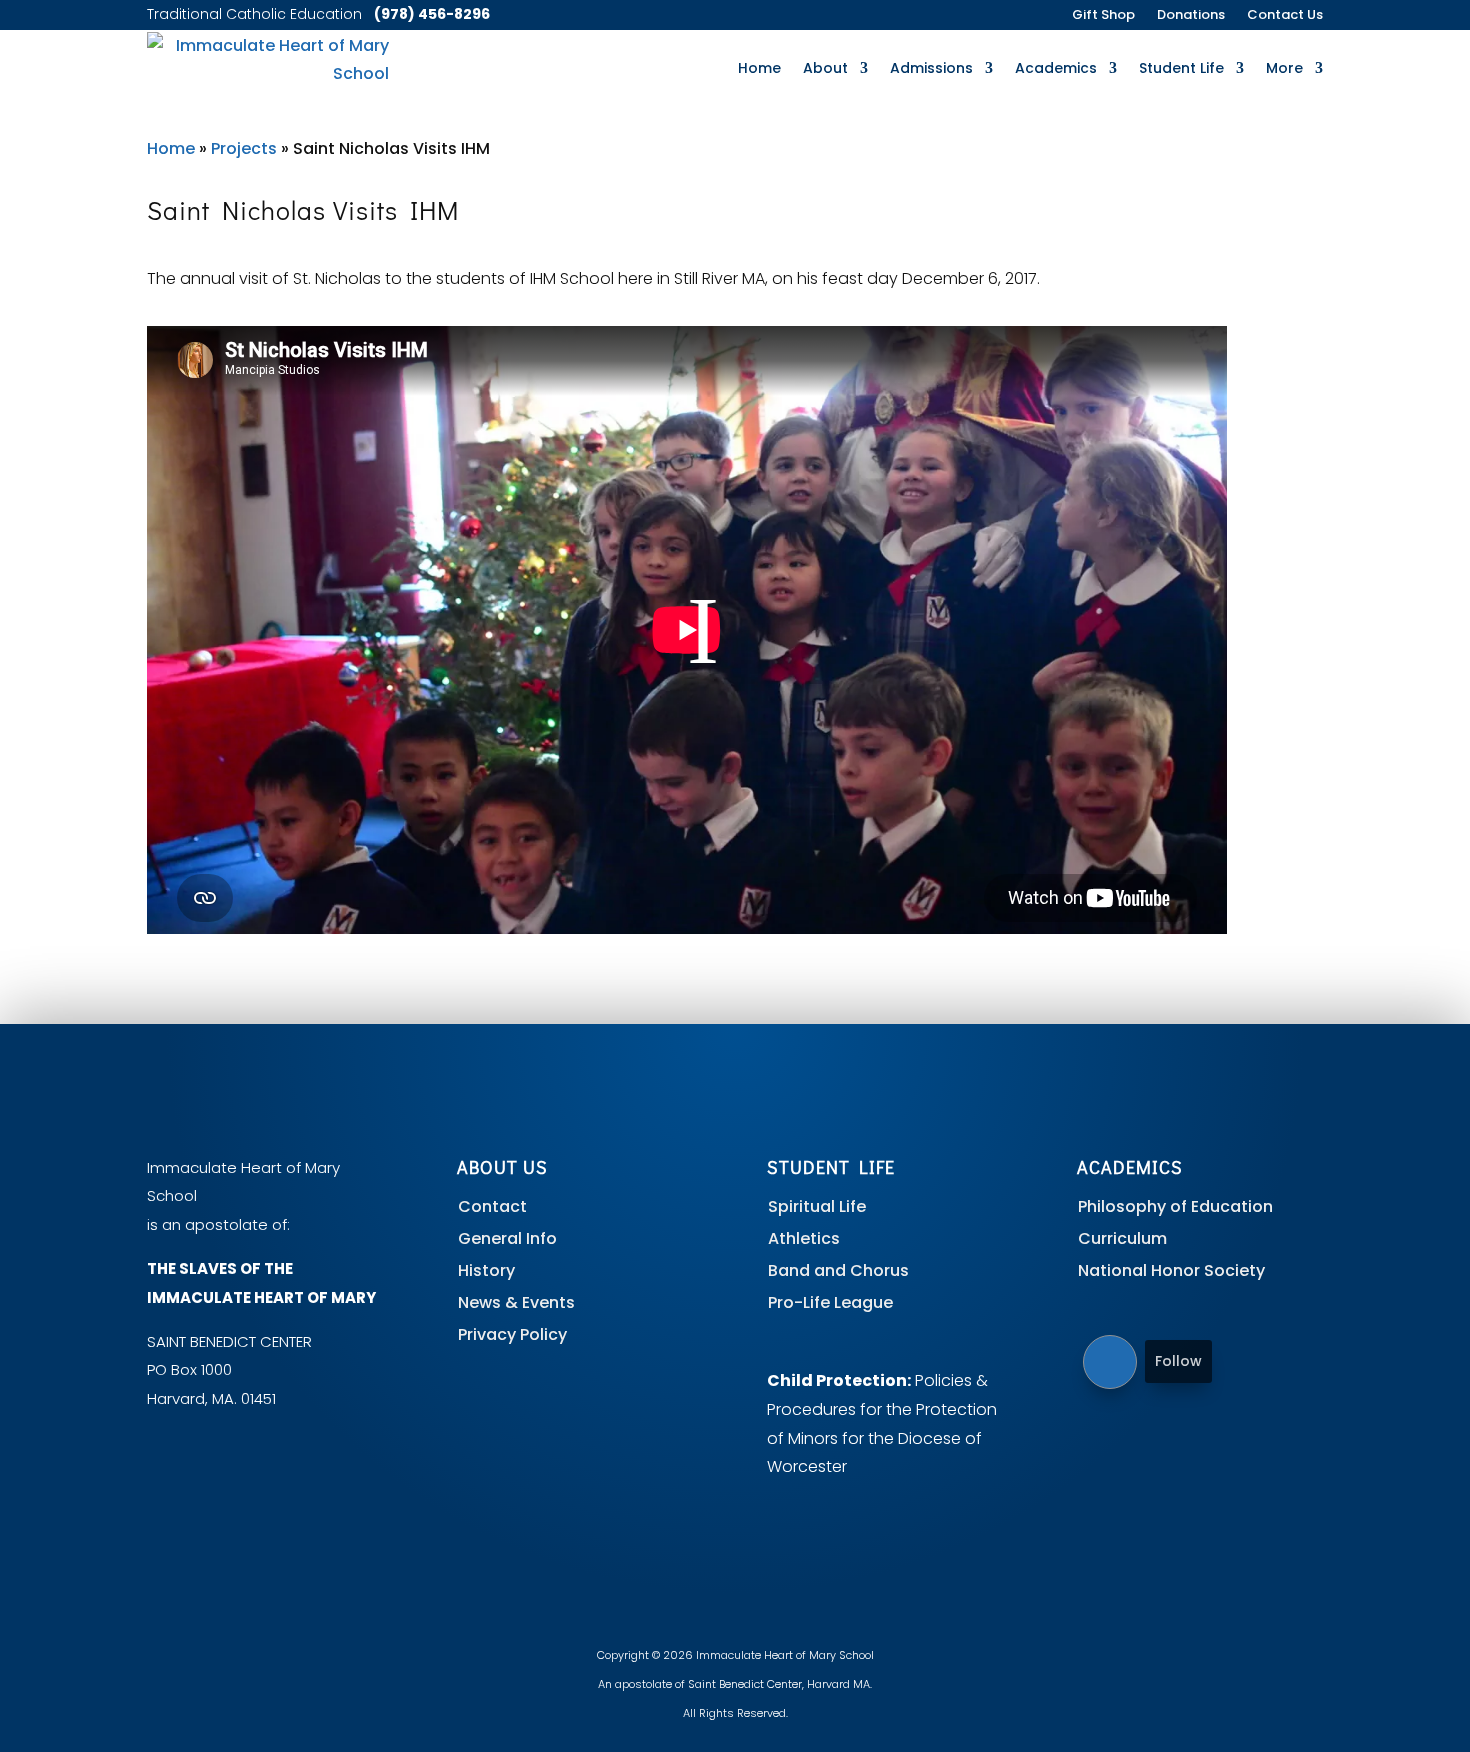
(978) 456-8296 (432, 14)
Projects (244, 148)
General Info (507, 1238)
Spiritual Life (817, 1206)
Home (759, 68)
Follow (1178, 1361)
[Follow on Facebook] (1110, 1362)
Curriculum (1122, 1238)
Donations (1191, 16)
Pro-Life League (830, 1302)
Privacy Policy (512, 1334)
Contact (492, 1206)
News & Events (516, 1302)
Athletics (804, 1238)
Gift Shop (1103, 16)
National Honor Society (1171, 1270)
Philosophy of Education (1175, 1206)
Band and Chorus (838, 1270)
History (486, 1270)
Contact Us (1285, 16)
